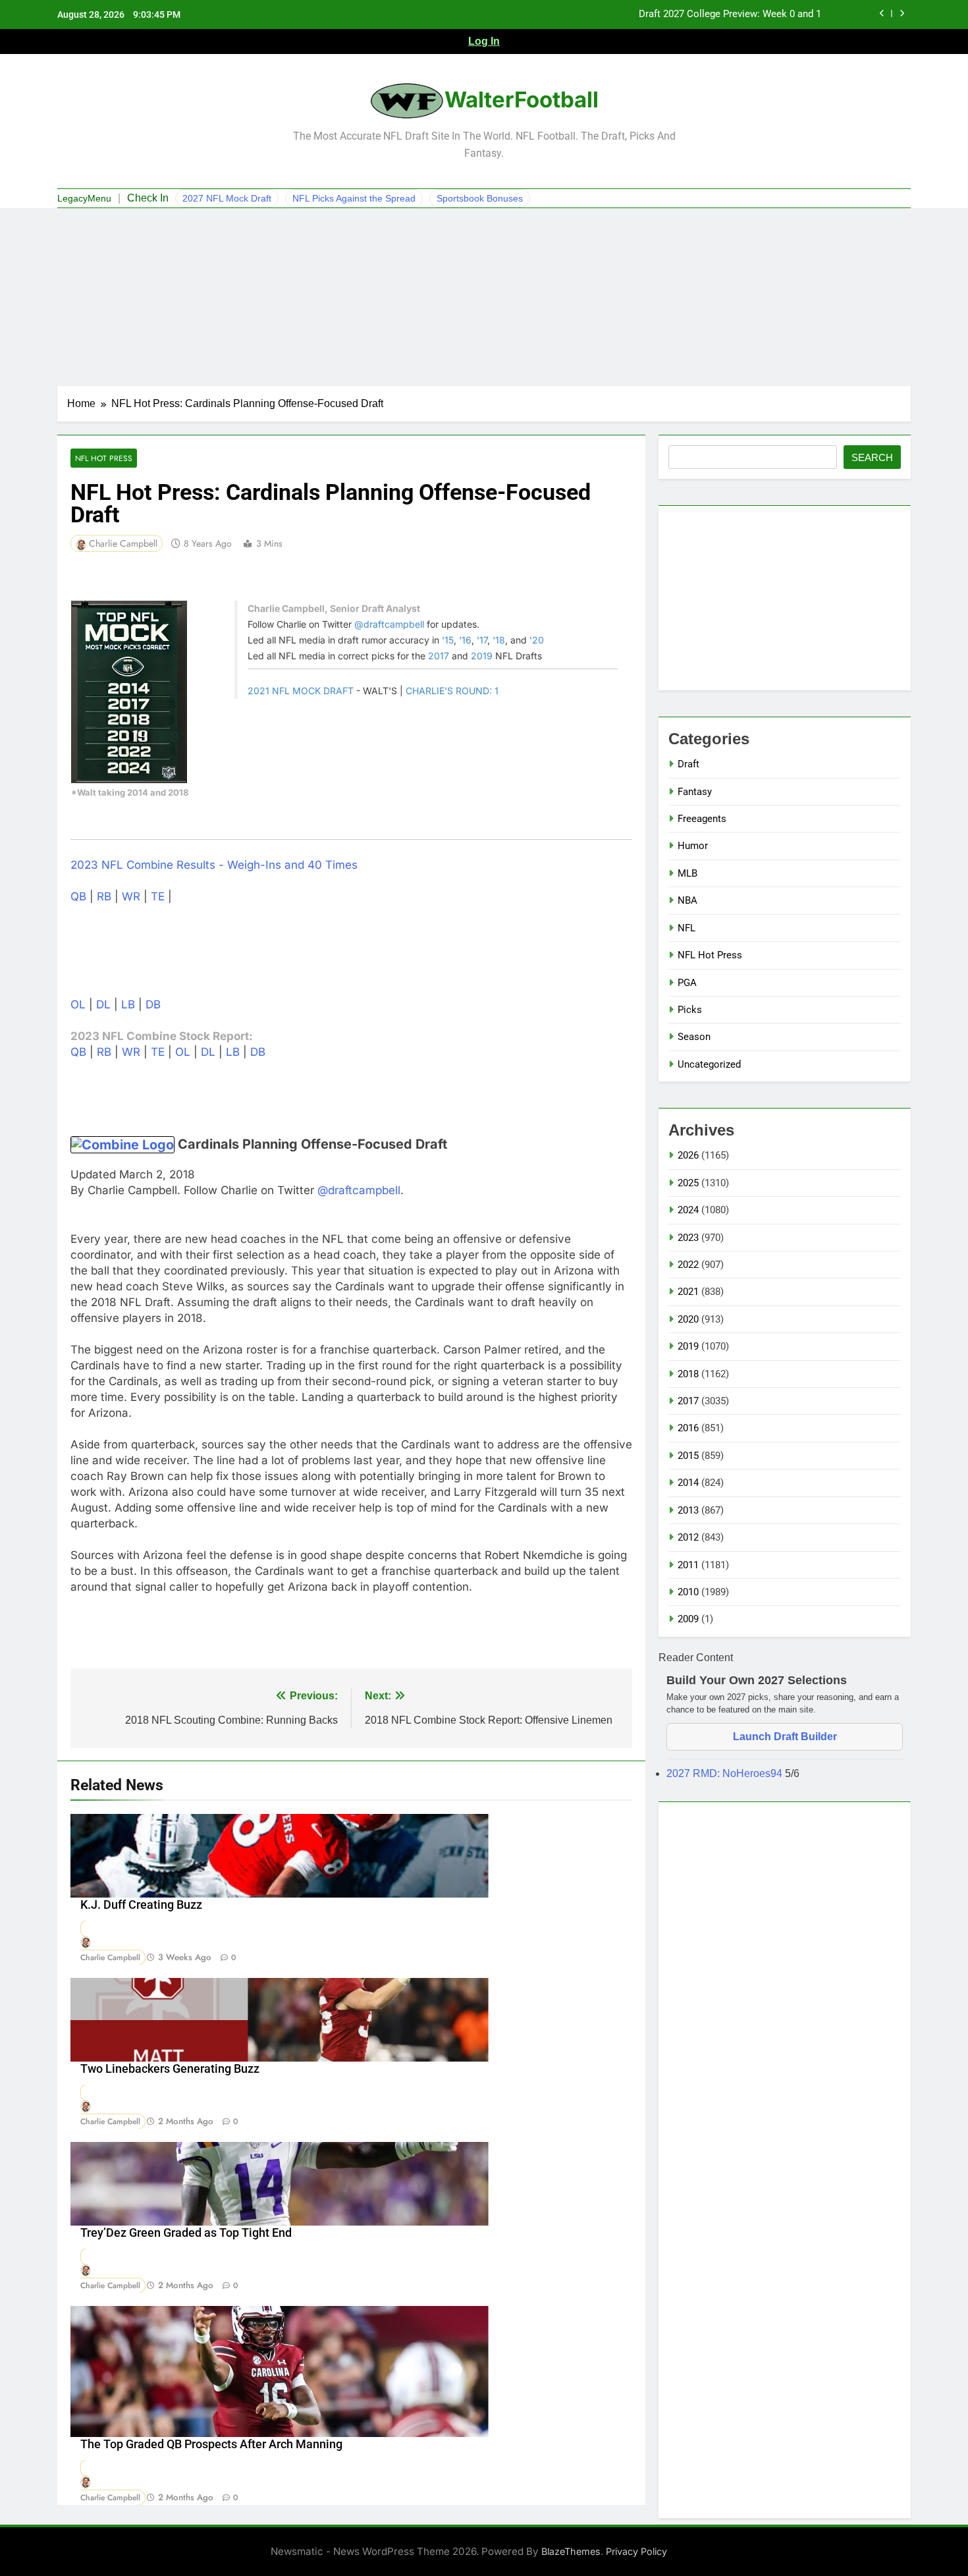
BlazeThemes (571, 2551)
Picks (690, 1010)
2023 (688, 1238)
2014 (688, 1483)
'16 (465, 640)
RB (104, 896)
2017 (439, 656)
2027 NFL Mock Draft (227, 198)
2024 (688, 1210)
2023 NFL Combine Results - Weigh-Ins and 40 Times (214, 865)
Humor (693, 846)
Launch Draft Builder (785, 1737)
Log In (484, 41)
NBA (687, 900)
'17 (482, 640)
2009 (688, 1619)
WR (131, 896)
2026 (688, 1155)
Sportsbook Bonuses (480, 198)
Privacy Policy (636, 2551)
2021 (688, 1292)
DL (103, 1004)
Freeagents (702, 819)
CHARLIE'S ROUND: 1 (452, 691)
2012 (688, 1537)
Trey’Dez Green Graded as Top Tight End (186, 2233)
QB (78, 896)
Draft (688, 764)
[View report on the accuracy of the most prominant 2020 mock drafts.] (129, 692)
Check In (148, 198)
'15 (448, 640)
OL (78, 1004)
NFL (686, 928)
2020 (688, 1319)
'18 (499, 640)
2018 (688, 1374)
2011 (688, 1565)
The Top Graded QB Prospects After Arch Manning (211, 2444)
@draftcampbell (389, 624)
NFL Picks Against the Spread (354, 198)
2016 (688, 1428)
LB (128, 1004)
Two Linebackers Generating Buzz (170, 2069)
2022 (688, 1265)
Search (872, 457)
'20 (537, 640)
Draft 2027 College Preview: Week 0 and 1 (730, 14)
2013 (688, 1510)
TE (158, 896)
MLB (687, 873)
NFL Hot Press (104, 458)
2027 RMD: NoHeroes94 (726, 1773)
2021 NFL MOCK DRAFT (301, 691)
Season (694, 1037)
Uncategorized (709, 1064)
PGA (687, 983)
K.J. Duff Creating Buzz (141, 1905)
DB (153, 1004)
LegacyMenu (84, 198)
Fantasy (695, 792)
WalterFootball (522, 99)
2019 (482, 656)
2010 (688, 1592)
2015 (688, 1456)
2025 (688, 1183)
